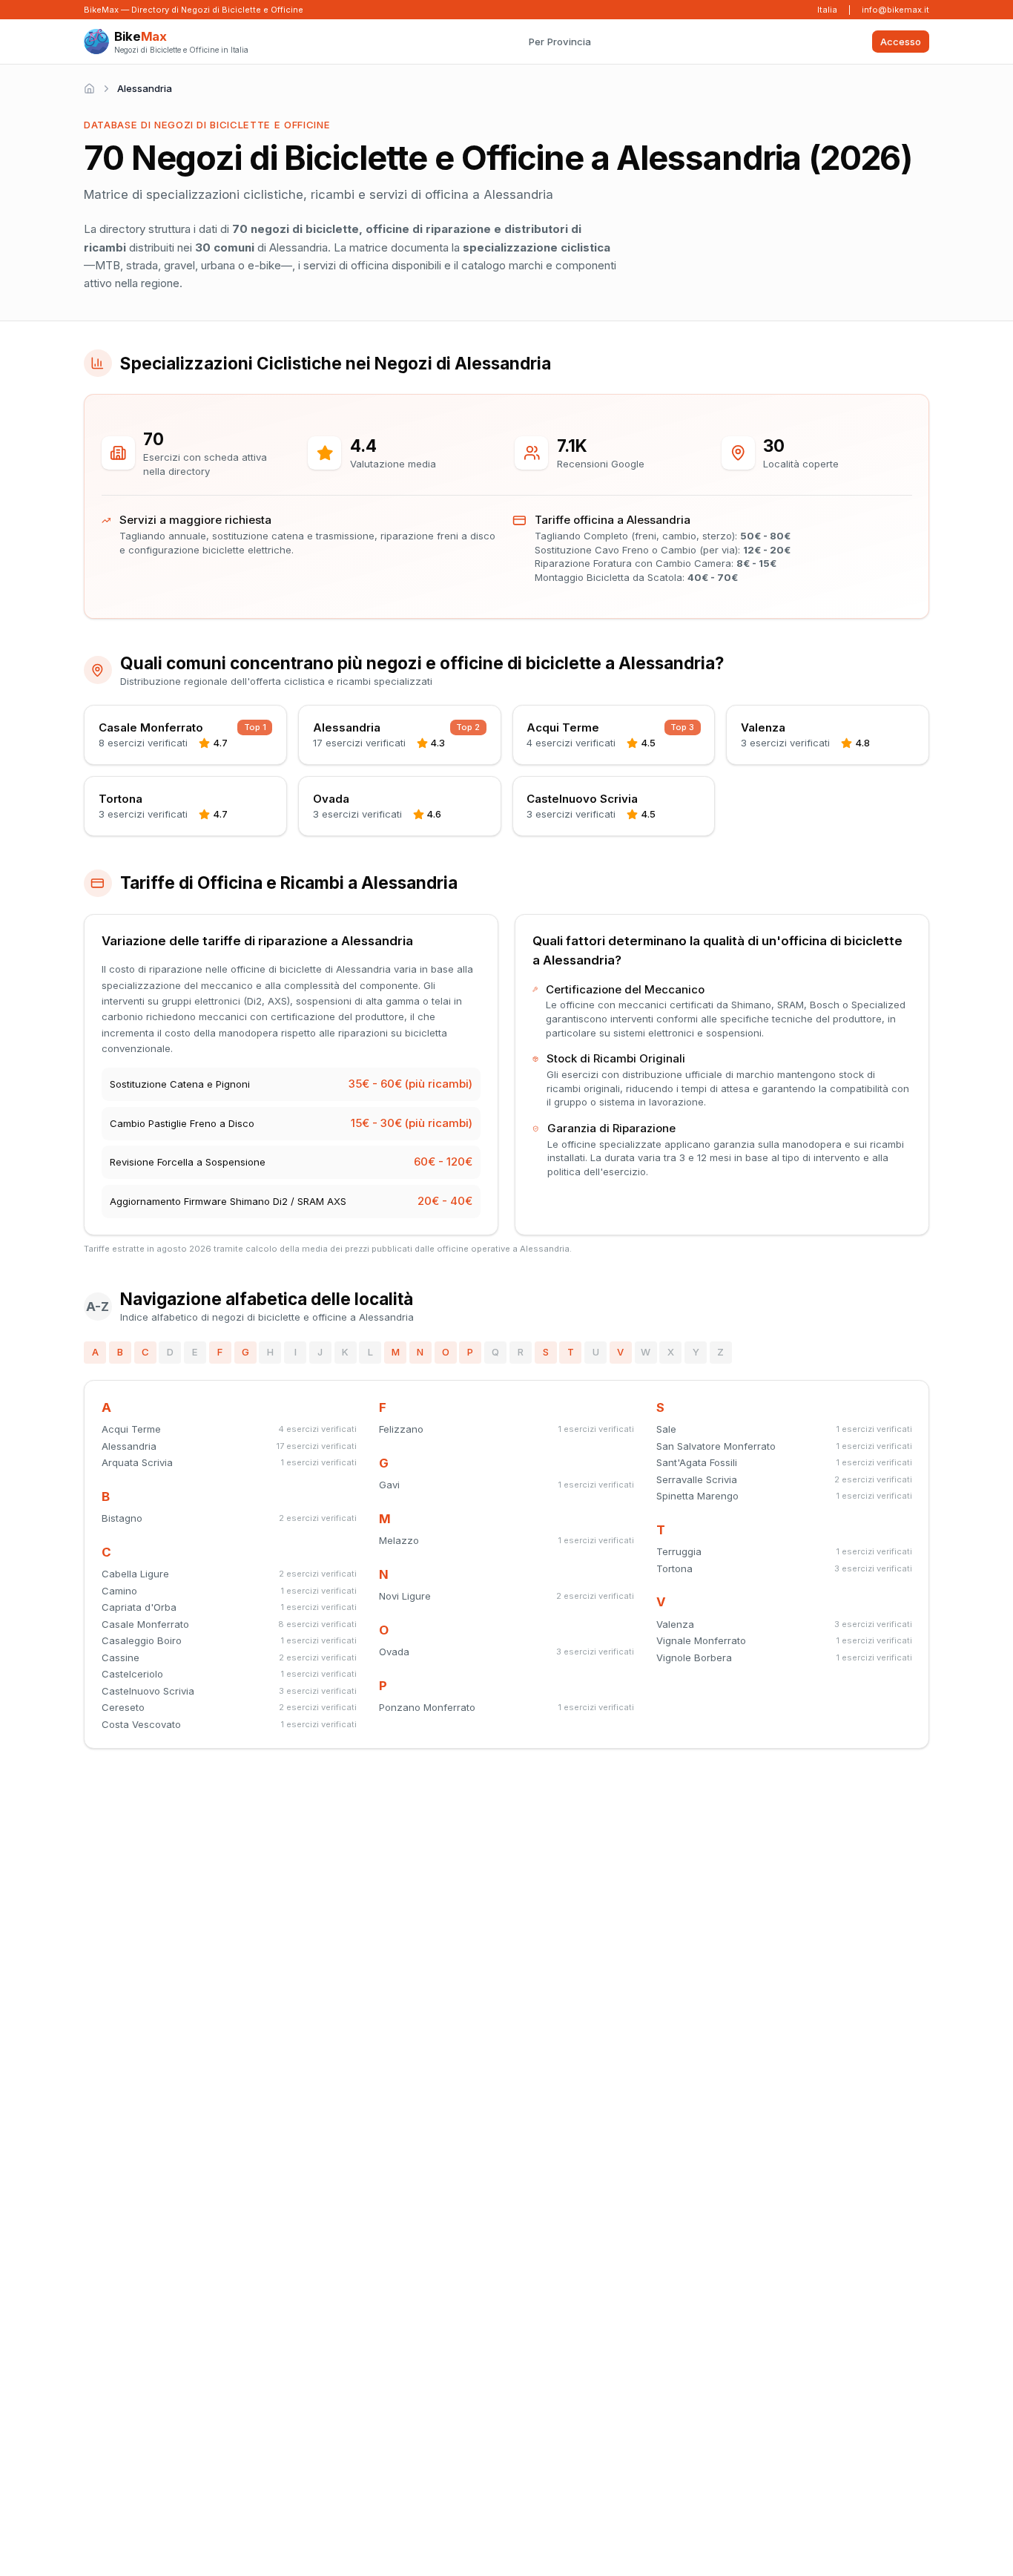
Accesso (901, 42)
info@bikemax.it (895, 10)
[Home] (89, 89)
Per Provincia (560, 42)
